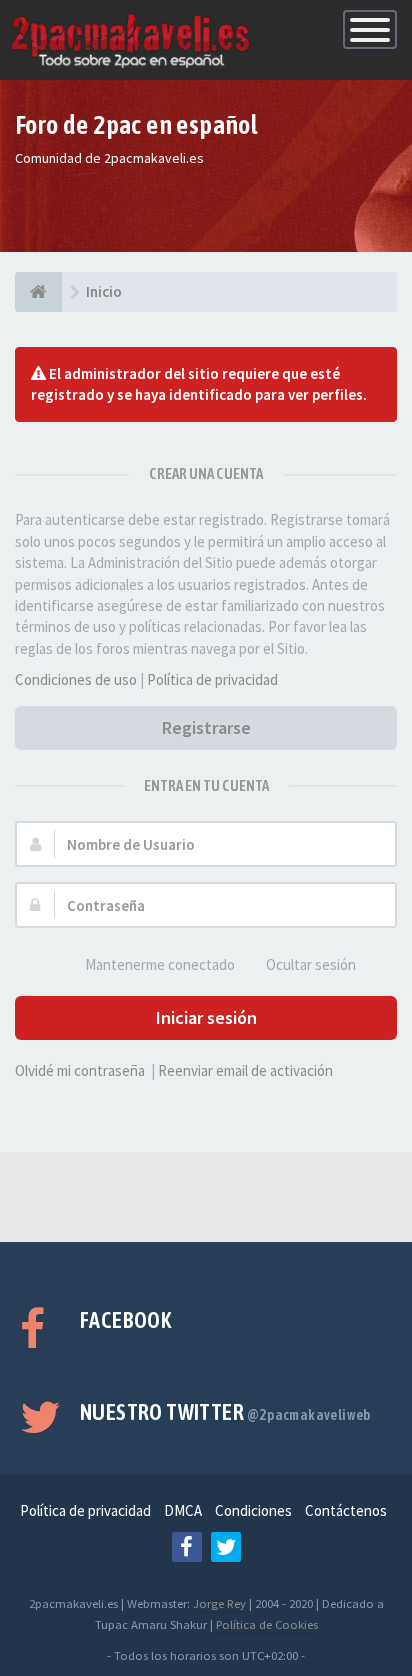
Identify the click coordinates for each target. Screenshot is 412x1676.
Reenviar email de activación (245, 1070)
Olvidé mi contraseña (80, 1070)
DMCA (183, 1510)
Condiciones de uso (76, 679)
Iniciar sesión (206, 1017)
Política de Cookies (267, 1624)
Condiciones (253, 1510)
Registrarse (206, 727)
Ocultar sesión (311, 964)
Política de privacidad (212, 679)
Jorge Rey (219, 1603)
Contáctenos (346, 1510)
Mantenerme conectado (160, 964)
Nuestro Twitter (225, 1412)
